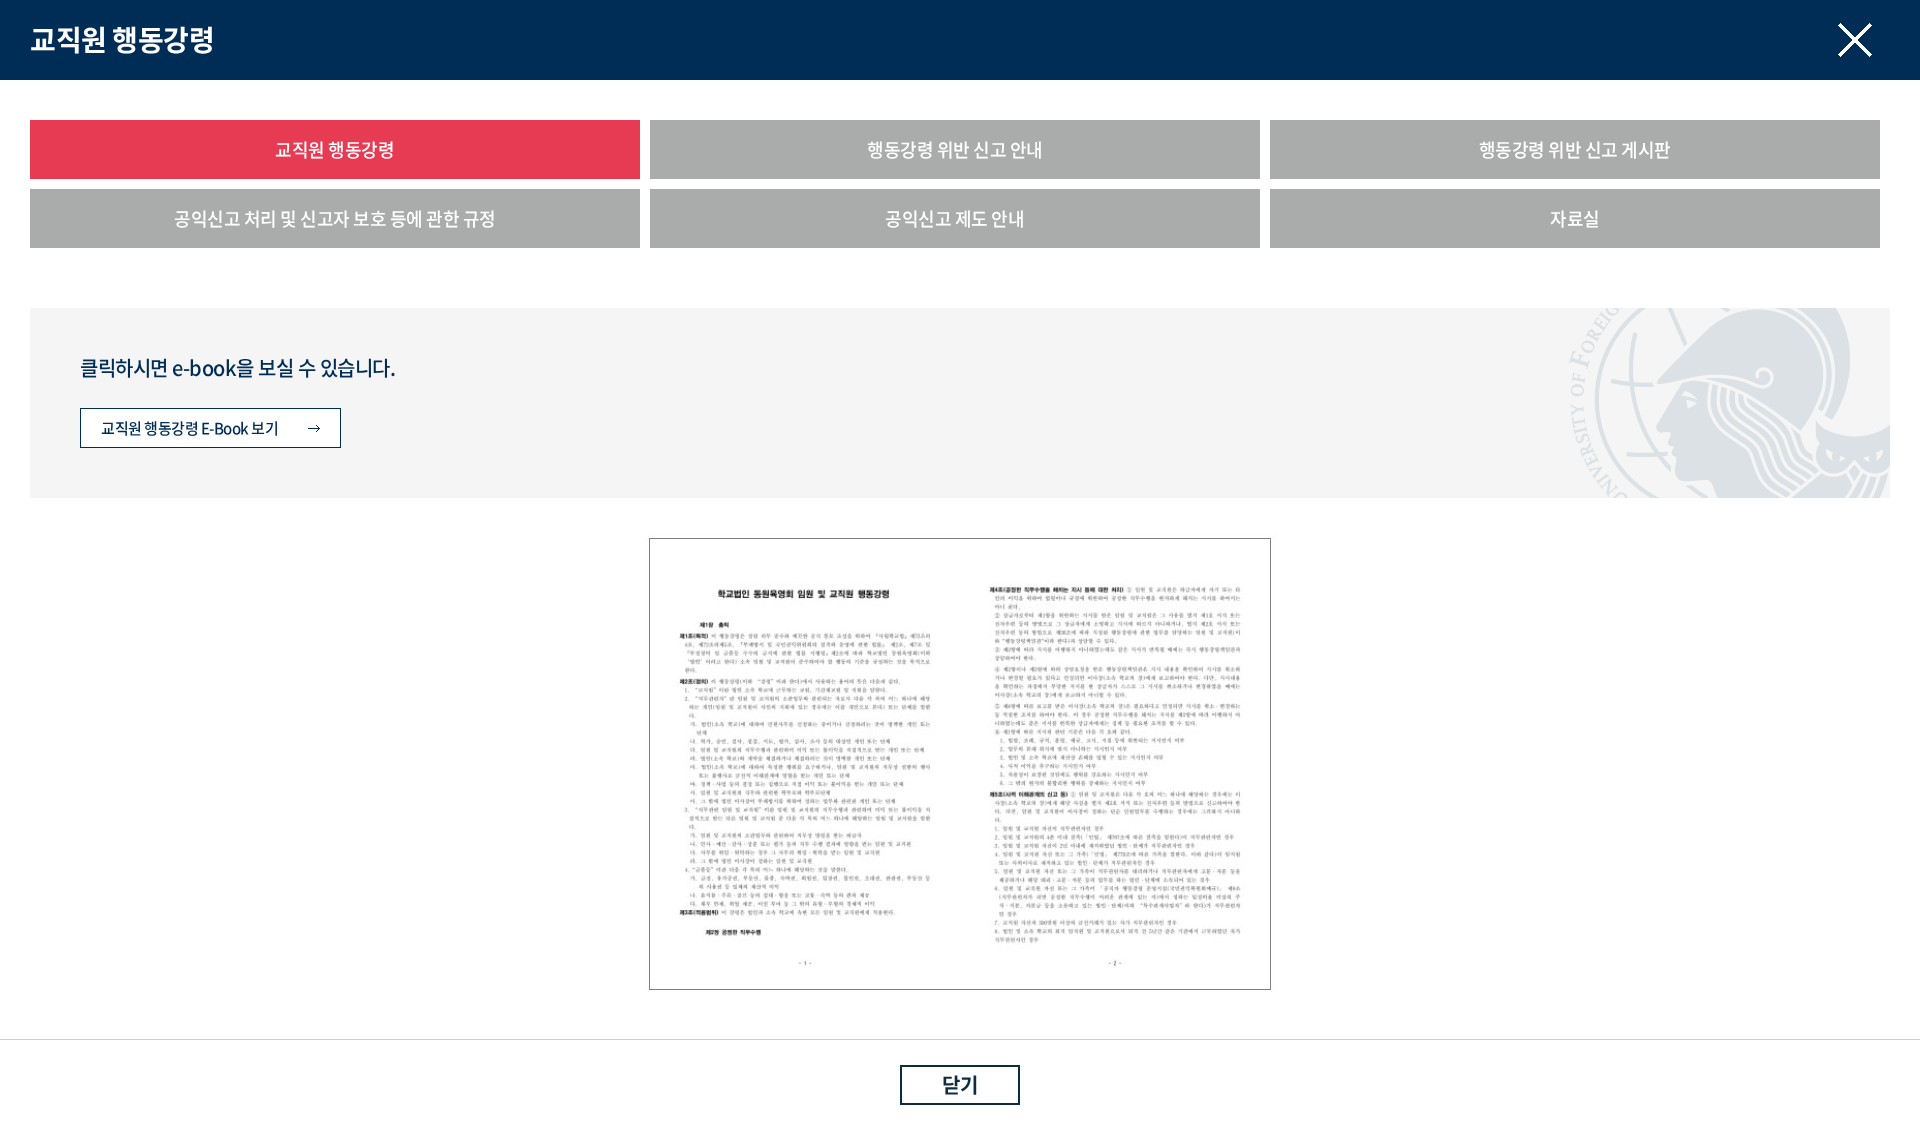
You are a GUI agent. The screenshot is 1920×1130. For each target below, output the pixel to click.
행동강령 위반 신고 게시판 (1575, 149)
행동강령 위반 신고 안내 (955, 149)
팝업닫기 (1855, 40)
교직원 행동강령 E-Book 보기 (189, 428)
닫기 (960, 1084)
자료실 (1575, 218)
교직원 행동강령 (334, 149)
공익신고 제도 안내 (954, 218)
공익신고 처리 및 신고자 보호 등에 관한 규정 (335, 218)
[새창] (960, 530)
